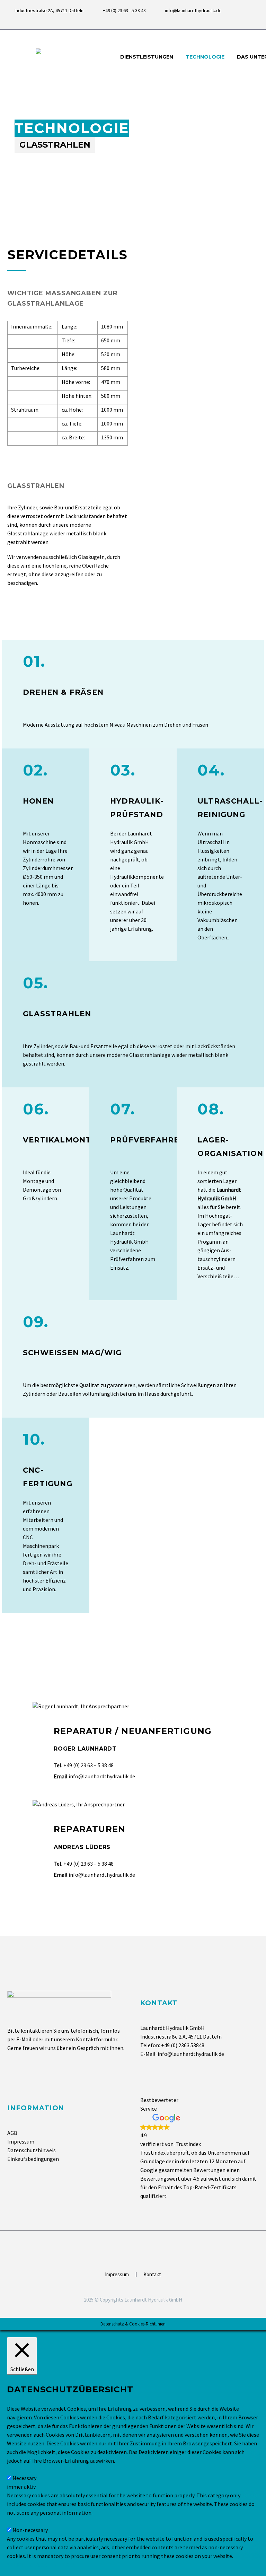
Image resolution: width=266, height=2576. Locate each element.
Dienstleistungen (147, 57)
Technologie (205, 57)
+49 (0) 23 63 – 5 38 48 (88, 1765)
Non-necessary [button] (25, 2521)
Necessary (24, 2478)
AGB (12, 2133)
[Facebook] (245, 21)
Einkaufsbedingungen (33, 2159)
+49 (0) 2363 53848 (183, 2045)
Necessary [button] (19, 2469)
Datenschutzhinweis (32, 2150)
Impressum (21, 2141)
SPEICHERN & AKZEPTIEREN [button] (41, 2565)
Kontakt (152, 2275)
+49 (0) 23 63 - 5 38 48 (124, 10)
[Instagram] (255, 21)
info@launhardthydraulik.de (193, 10)
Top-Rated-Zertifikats (210, 2187)
